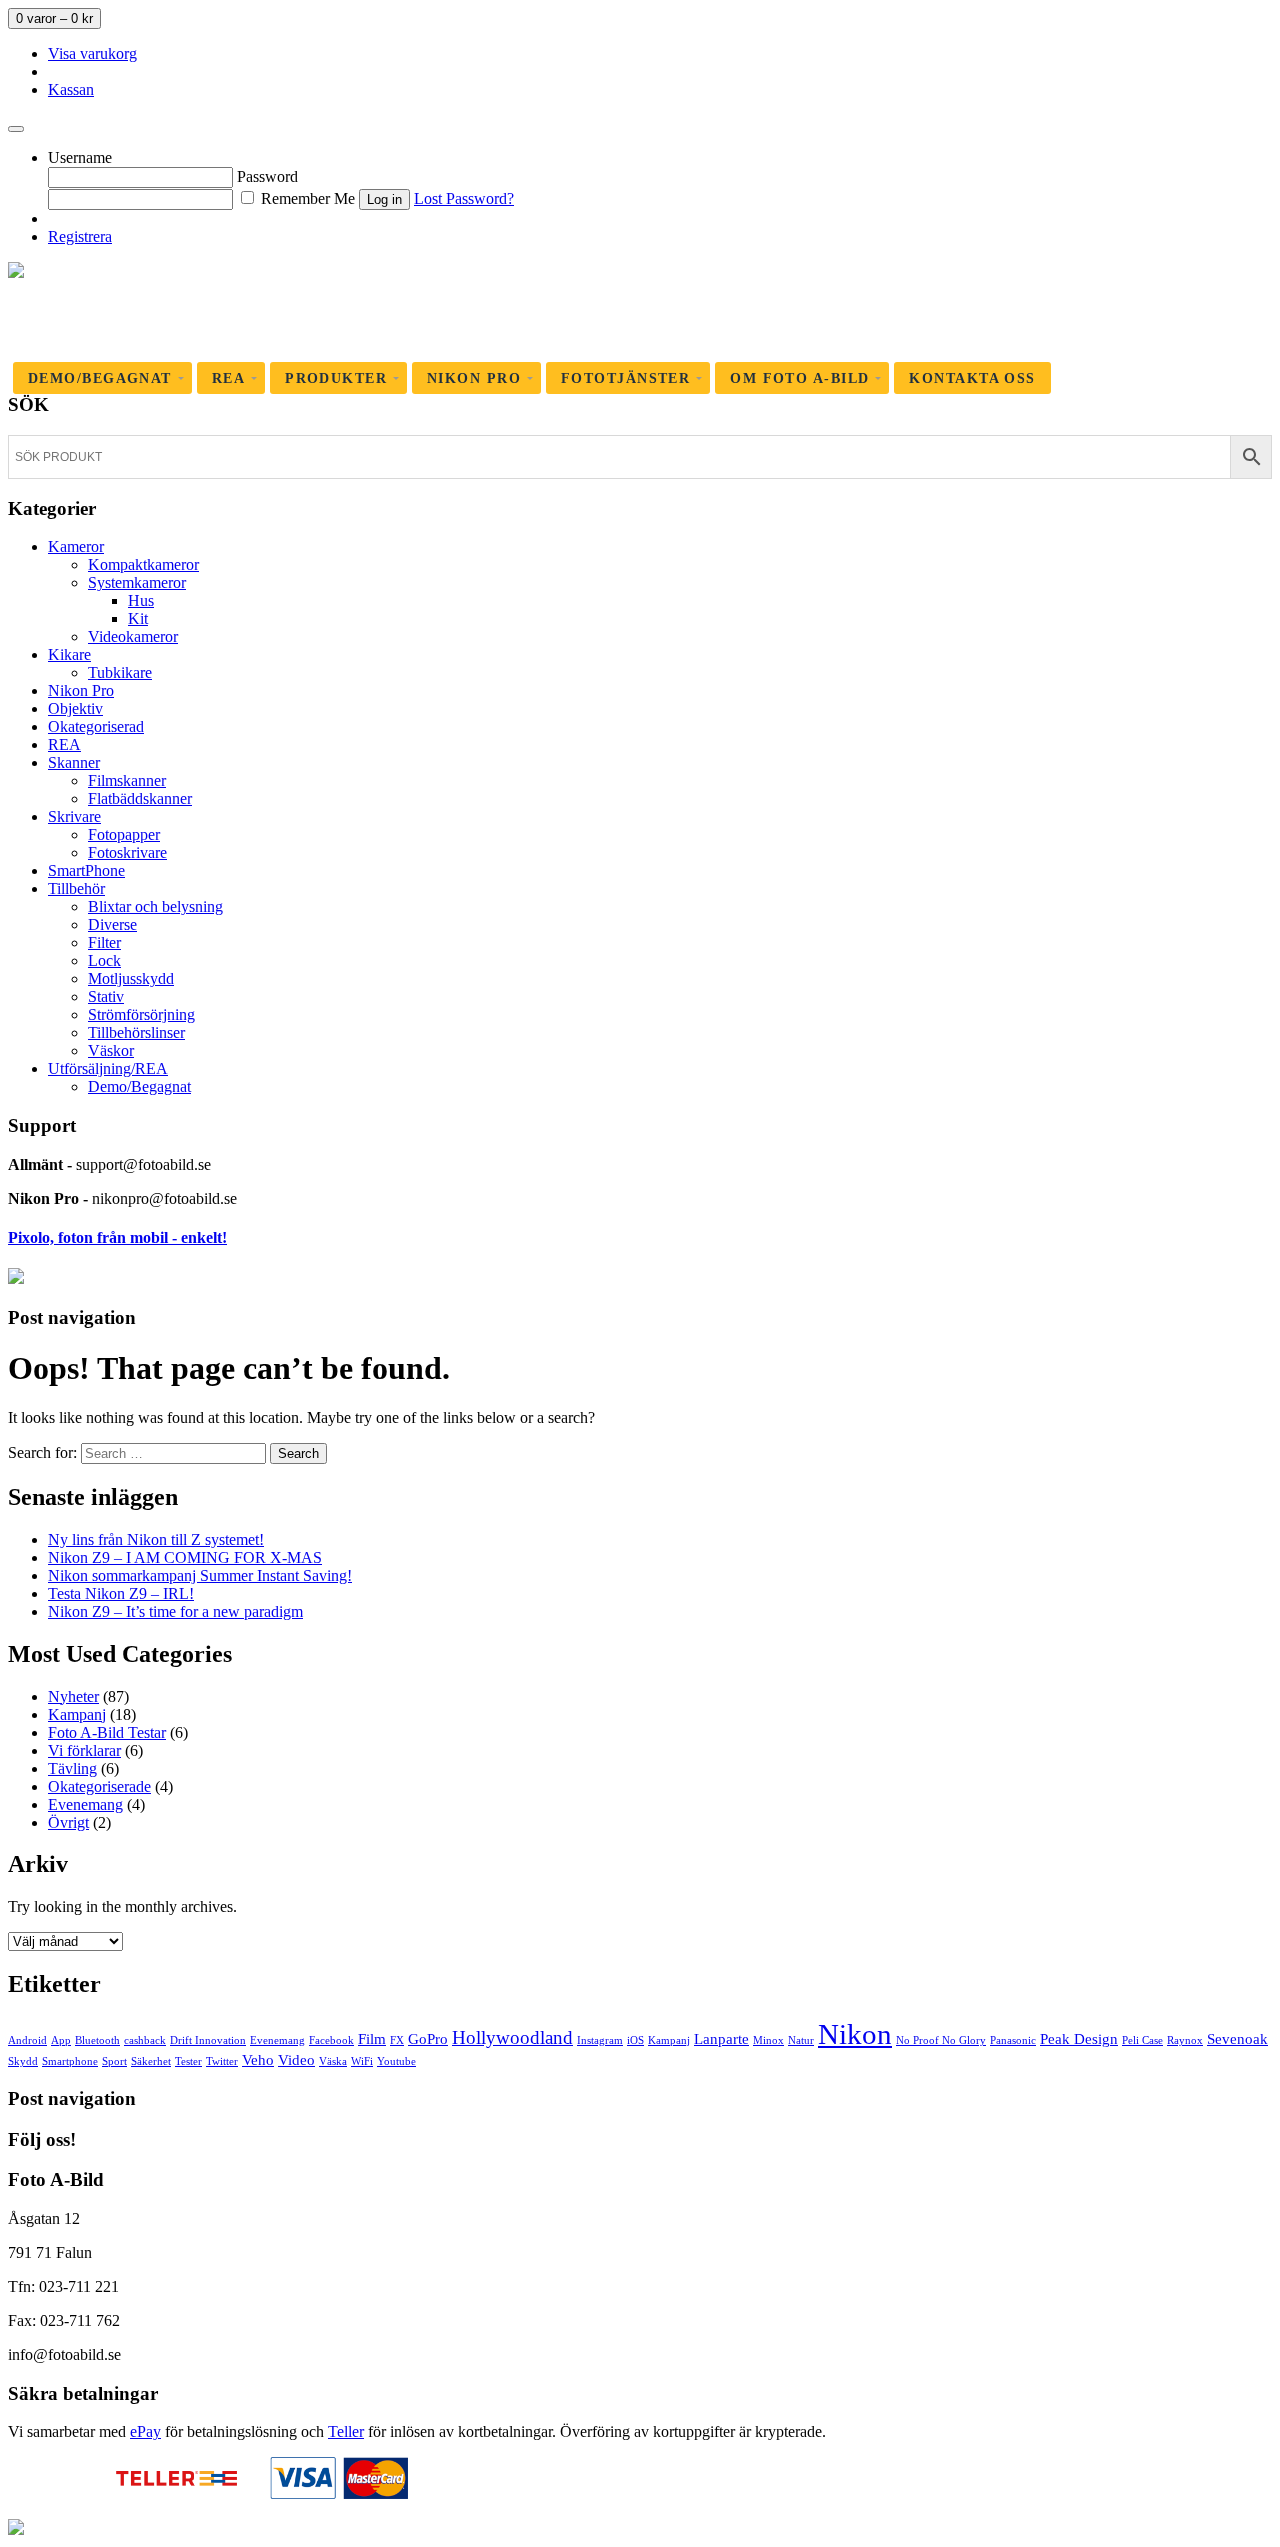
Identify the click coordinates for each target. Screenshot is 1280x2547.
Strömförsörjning (141, 1014)
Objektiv (75, 708)
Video (296, 2060)
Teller (346, 2431)
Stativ (106, 996)
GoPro (428, 2039)
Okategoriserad (96, 726)
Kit (138, 618)
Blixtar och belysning (155, 906)
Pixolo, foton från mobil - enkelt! (117, 1237)
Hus (141, 600)
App (61, 2040)
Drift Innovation (208, 2040)
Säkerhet (151, 2061)
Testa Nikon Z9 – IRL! (121, 1593)
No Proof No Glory (941, 2040)
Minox (768, 2040)
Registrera (80, 236)
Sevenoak (1237, 2039)
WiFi (362, 2061)
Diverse (112, 924)
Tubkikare (120, 672)
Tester (188, 2061)
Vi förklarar (84, 1750)
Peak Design (1079, 2039)
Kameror (76, 546)
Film (372, 2039)
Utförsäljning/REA (108, 1068)
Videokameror (133, 636)
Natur (801, 2040)
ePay (145, 2431)
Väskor (111, 1050)
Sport (114, 2061)
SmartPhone (86, 870)
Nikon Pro (81, 690)
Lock (104, 960)
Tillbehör (76, 888)
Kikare (69, 654)
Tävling (72, 1768)
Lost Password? (464, 198)
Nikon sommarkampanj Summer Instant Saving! (200, 1575)
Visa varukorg (92, 53)
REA (64, 744)
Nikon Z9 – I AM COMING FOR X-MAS (185, 1557)
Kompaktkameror (143, 564)
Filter (104, 942)
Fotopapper (124, 834)
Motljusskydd (131, 978)
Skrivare (74, 816)
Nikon (855, 2034)
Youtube (396, 2061)
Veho (258, 2060)
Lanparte (721, 2039)
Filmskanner (127, 780)
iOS (635, 2040)
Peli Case (1142, 2040)
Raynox (1185, 2040)
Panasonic (1013, 2040)
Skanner (74, 762)
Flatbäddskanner (140, 798)
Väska (333, 2061)
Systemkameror (137, 582)
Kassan (71, 89)
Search (298, 1453)
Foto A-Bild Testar (107, 1732)
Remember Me (306, 198)
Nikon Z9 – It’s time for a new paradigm (175, 1611)
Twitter (222, 2061)
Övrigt (68, 1822)
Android (27, 2040)
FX (397, 2040)
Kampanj (77, 1714)
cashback (145, 2040)
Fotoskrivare (127, 852)
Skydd (23, 2061)
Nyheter (73, 1696)
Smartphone (70, 2061)
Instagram (600, 2040)
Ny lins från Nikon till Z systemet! (156, 1539)
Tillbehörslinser (136, 1032)
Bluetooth (97, 2040)
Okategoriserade (99, 1786)
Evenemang (85, 1804)
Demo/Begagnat (139, 1086)
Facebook (331, 2040)
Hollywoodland (512, 2037)
